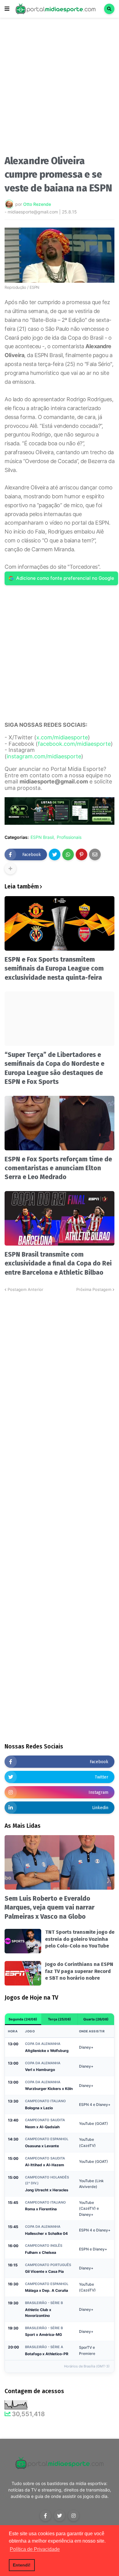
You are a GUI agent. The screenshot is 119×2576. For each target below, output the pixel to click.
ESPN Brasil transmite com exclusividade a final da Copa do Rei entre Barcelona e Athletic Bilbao (58, 1263)
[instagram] (74, 2516)
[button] (7, 9)
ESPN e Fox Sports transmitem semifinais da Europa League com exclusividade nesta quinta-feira (54, 969)
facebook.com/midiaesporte (74, 744)
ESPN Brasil (42, 837)
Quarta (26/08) (96, 2019)
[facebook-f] (45, 2516)
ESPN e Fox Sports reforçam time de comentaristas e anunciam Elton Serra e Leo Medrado (58, 1168)
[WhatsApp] (68, 854)
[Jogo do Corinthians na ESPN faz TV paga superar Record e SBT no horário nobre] (23, 1973)
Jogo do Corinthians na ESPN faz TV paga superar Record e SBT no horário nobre (79, 1971)
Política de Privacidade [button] (35, 2549)
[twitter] (60, 2516)
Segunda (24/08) (23, 2019)
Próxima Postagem (94, 1289)
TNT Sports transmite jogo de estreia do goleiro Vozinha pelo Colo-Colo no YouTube (80, 1939)
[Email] (95, 854)
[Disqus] (60, 1369)
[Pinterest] (81, 854)
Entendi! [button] (22, 2565)
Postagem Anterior (25, 1289)
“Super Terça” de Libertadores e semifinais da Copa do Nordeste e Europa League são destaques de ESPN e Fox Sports (54, 1068)
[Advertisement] (60, 88)
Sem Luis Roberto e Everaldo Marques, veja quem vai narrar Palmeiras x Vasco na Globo (50, 1908)
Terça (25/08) (60, 2019)
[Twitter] (55, 854)
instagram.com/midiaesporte (44, 756)
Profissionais (69, 837)
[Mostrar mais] (10, 869)
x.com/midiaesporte (62, 737)
